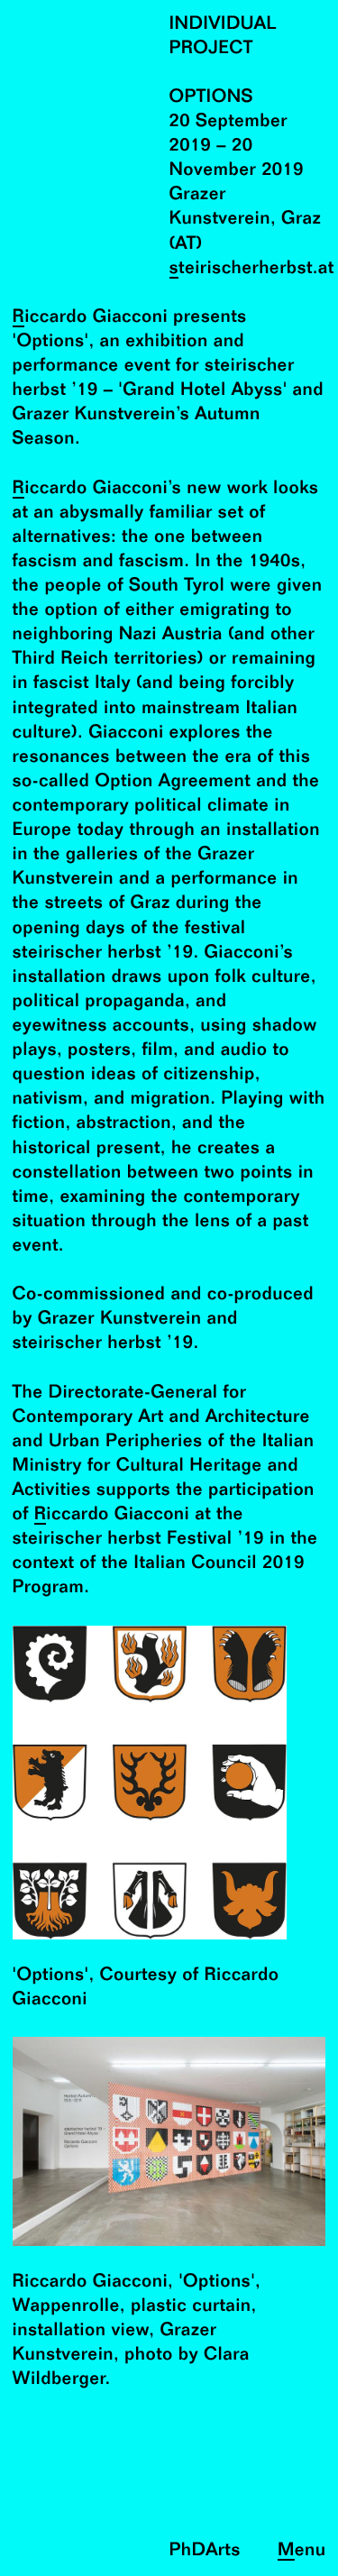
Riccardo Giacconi (91, 318)
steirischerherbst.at (252, 269)
